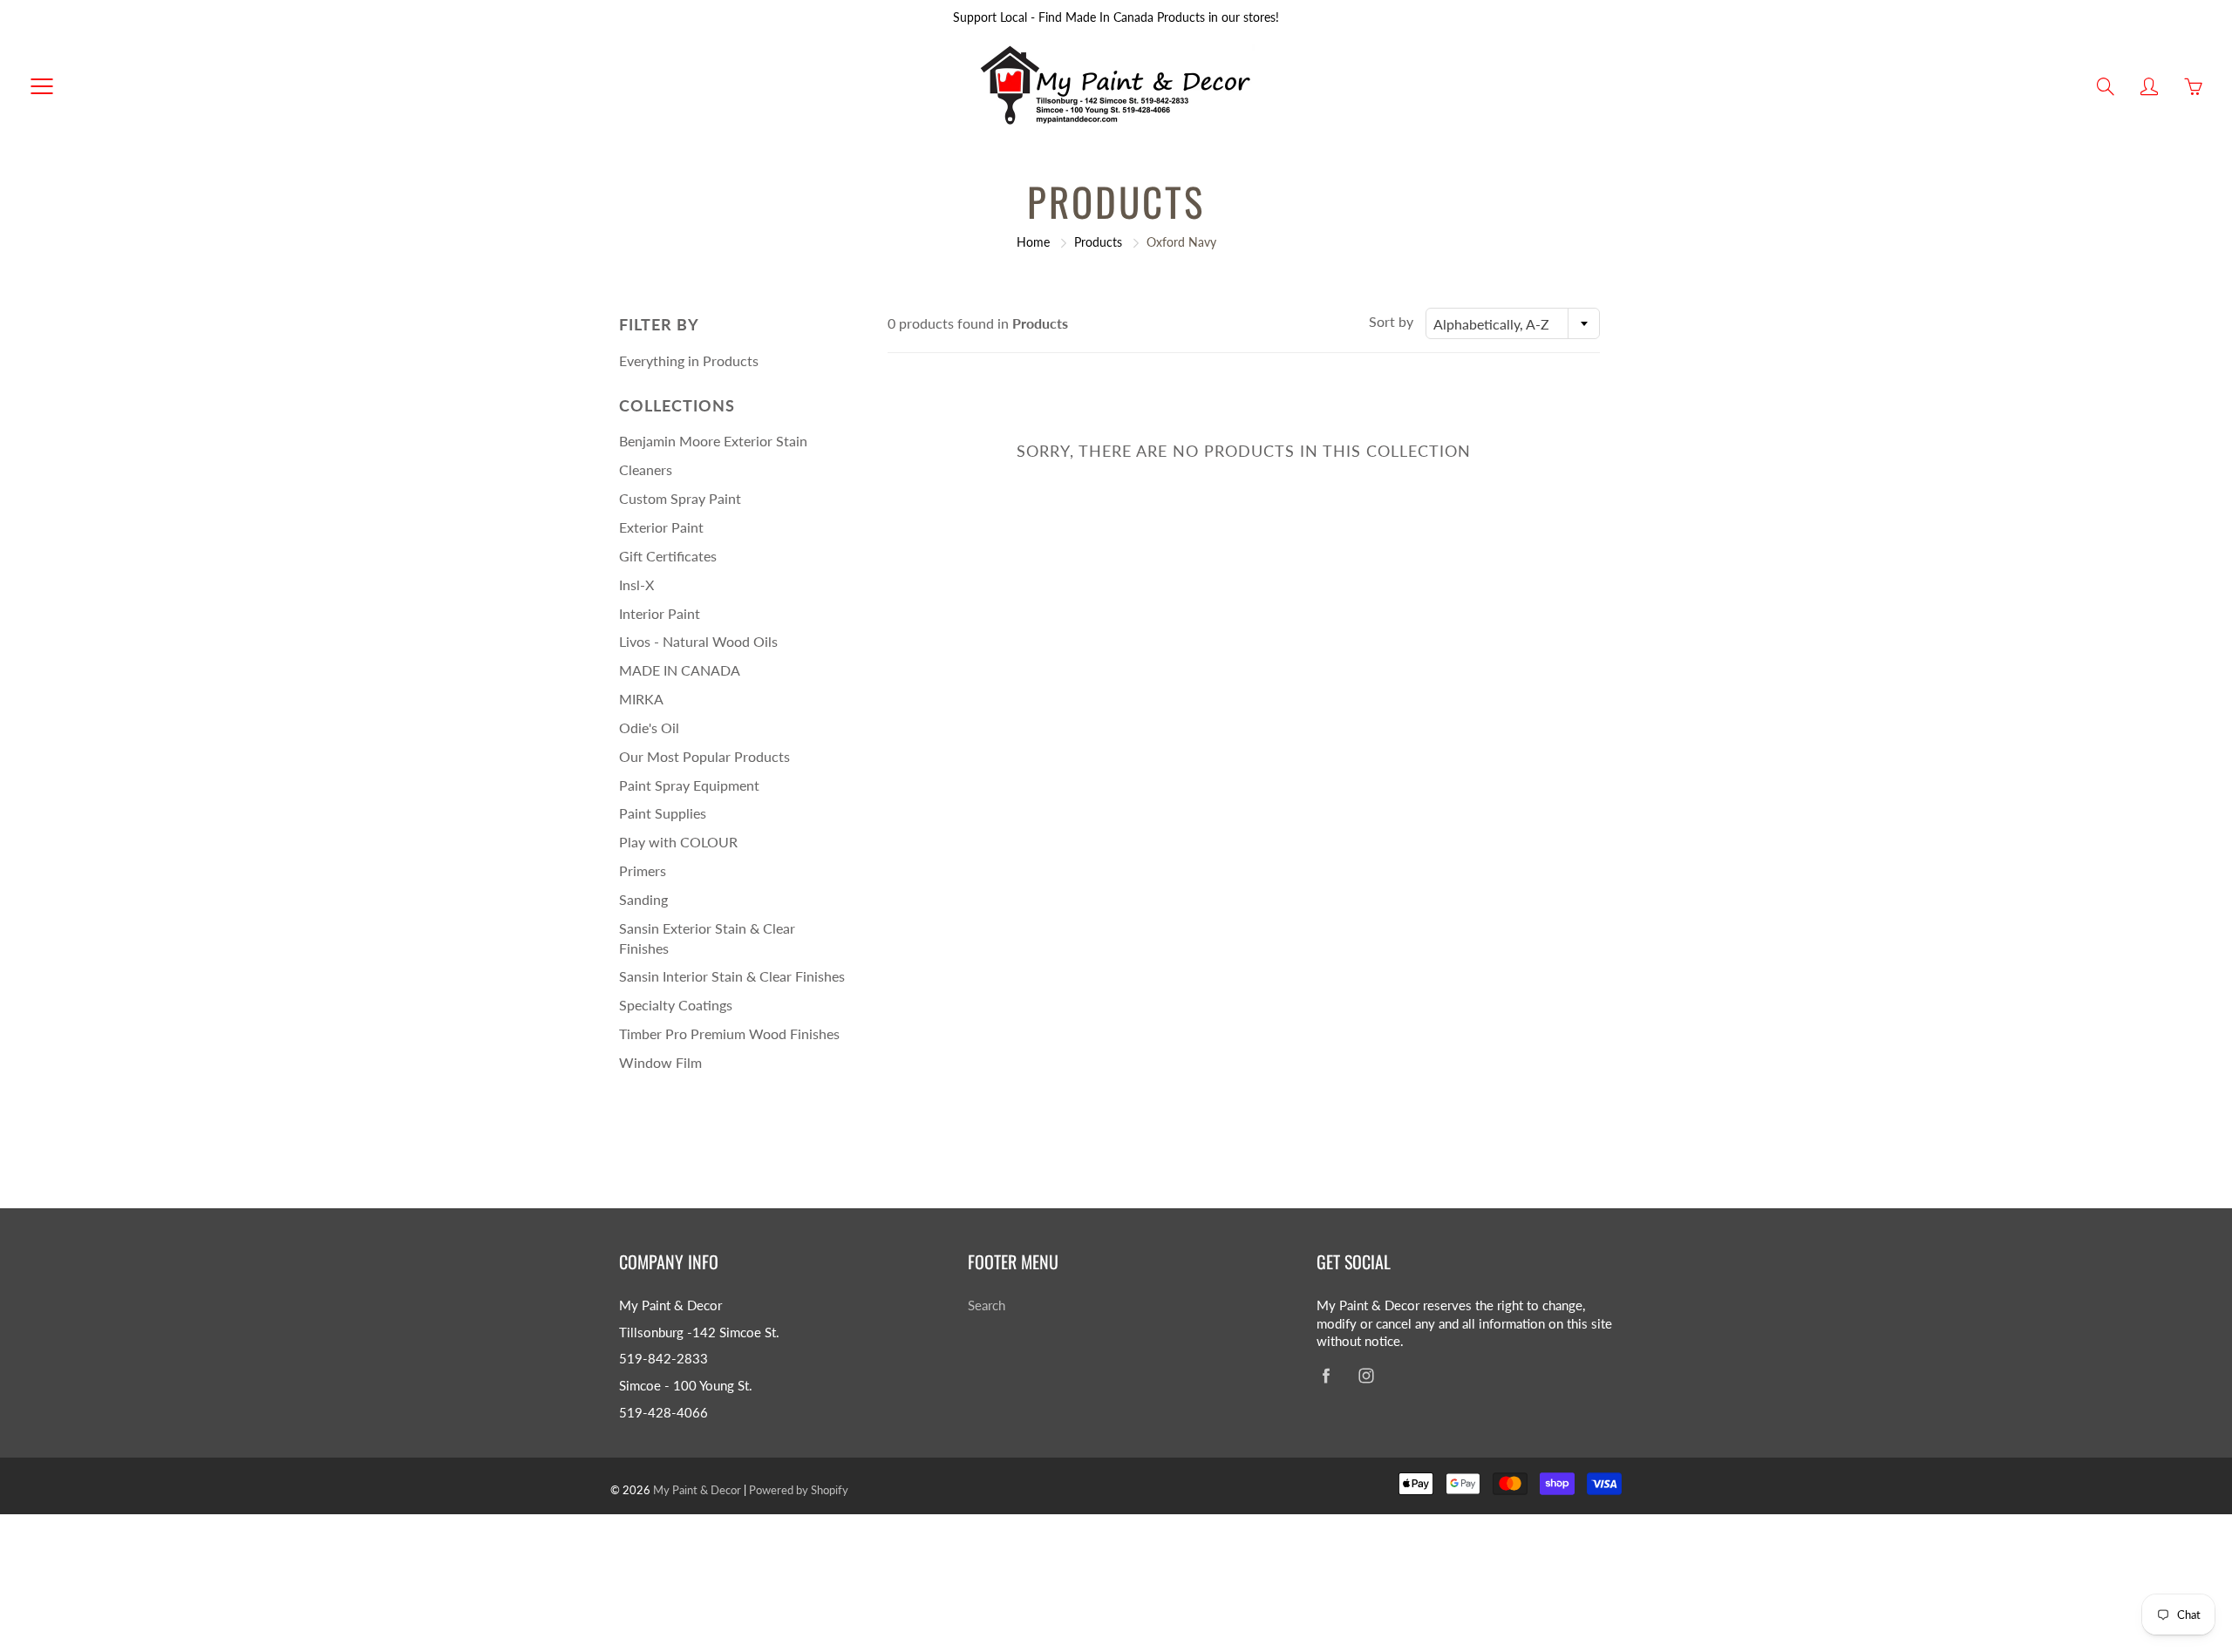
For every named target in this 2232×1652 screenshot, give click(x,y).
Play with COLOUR (678, 842)
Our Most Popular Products (704, 756)
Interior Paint (660, 613)
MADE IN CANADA (680, 670)
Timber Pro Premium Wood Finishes (729, 1033)
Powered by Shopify (799, 1490)
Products (1098, 242)
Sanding (643, 899)
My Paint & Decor (697, 1490)
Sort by (1391, 321)
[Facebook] (1326, 1375)
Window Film (660, 1062)
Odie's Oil (649, 727)
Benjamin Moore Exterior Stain (713, 441)
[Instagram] (1366, 1375)
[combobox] (1513, 323)
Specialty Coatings (676, 1005)
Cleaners (646, 469)
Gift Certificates (668, 556)
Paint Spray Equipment (689, 785)
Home (1033, 242)
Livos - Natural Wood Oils (698, 641)
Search (987, 1305)
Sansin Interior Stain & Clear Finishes (732, 976)
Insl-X (636, 585)
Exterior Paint (661, 527)
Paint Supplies (663, 813)
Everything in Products (689, 360)
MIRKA (641, 699)
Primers (643, 870)
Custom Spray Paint (680, 498)
